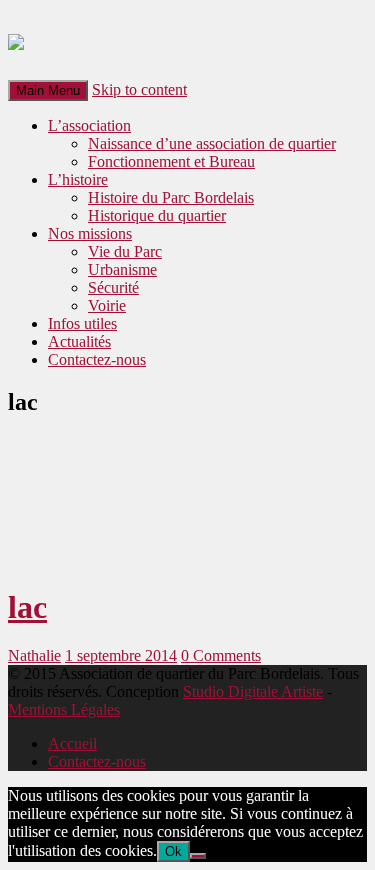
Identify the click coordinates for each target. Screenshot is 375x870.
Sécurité (113, 287)
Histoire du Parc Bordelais (171, 197)
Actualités (79, 341)
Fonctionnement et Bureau (171, 161)
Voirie (107, 305)
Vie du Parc (125, 251)
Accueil (72, 743)
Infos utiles (82, 323)
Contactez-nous (97, 359)
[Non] (198, 856)
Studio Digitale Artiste (253, 691)
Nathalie (34, 655)
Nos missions (90, 233)
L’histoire (78, 179)
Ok (173, 851)
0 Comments (221, 655)
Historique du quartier (157, 215)
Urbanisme (122, 269)
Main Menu (48, 90)
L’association (89, 125)
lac (27, 607)
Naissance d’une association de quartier (212, 143)
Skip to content (139, 89)
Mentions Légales (64, 709)
